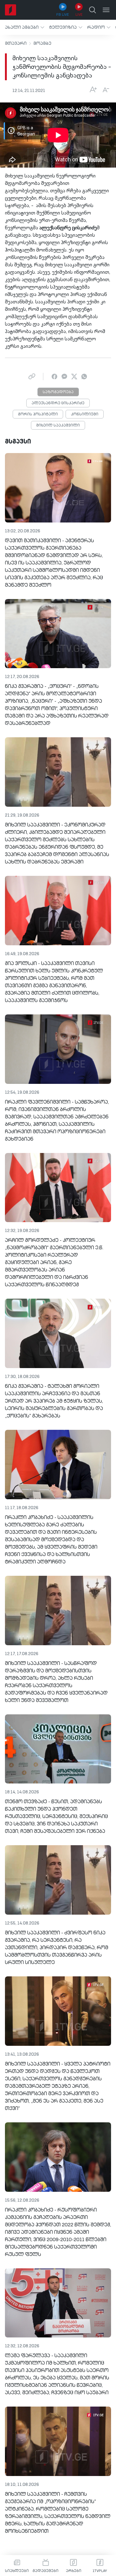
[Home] (11, 10)
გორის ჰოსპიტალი (38, 414)
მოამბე (42, 44)
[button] (25, 27)
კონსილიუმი (85, 414)
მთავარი (16, 44)
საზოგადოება (58, 392)
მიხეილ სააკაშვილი (58, 426)
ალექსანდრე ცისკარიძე (58, 403)
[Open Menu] (106, 10)
